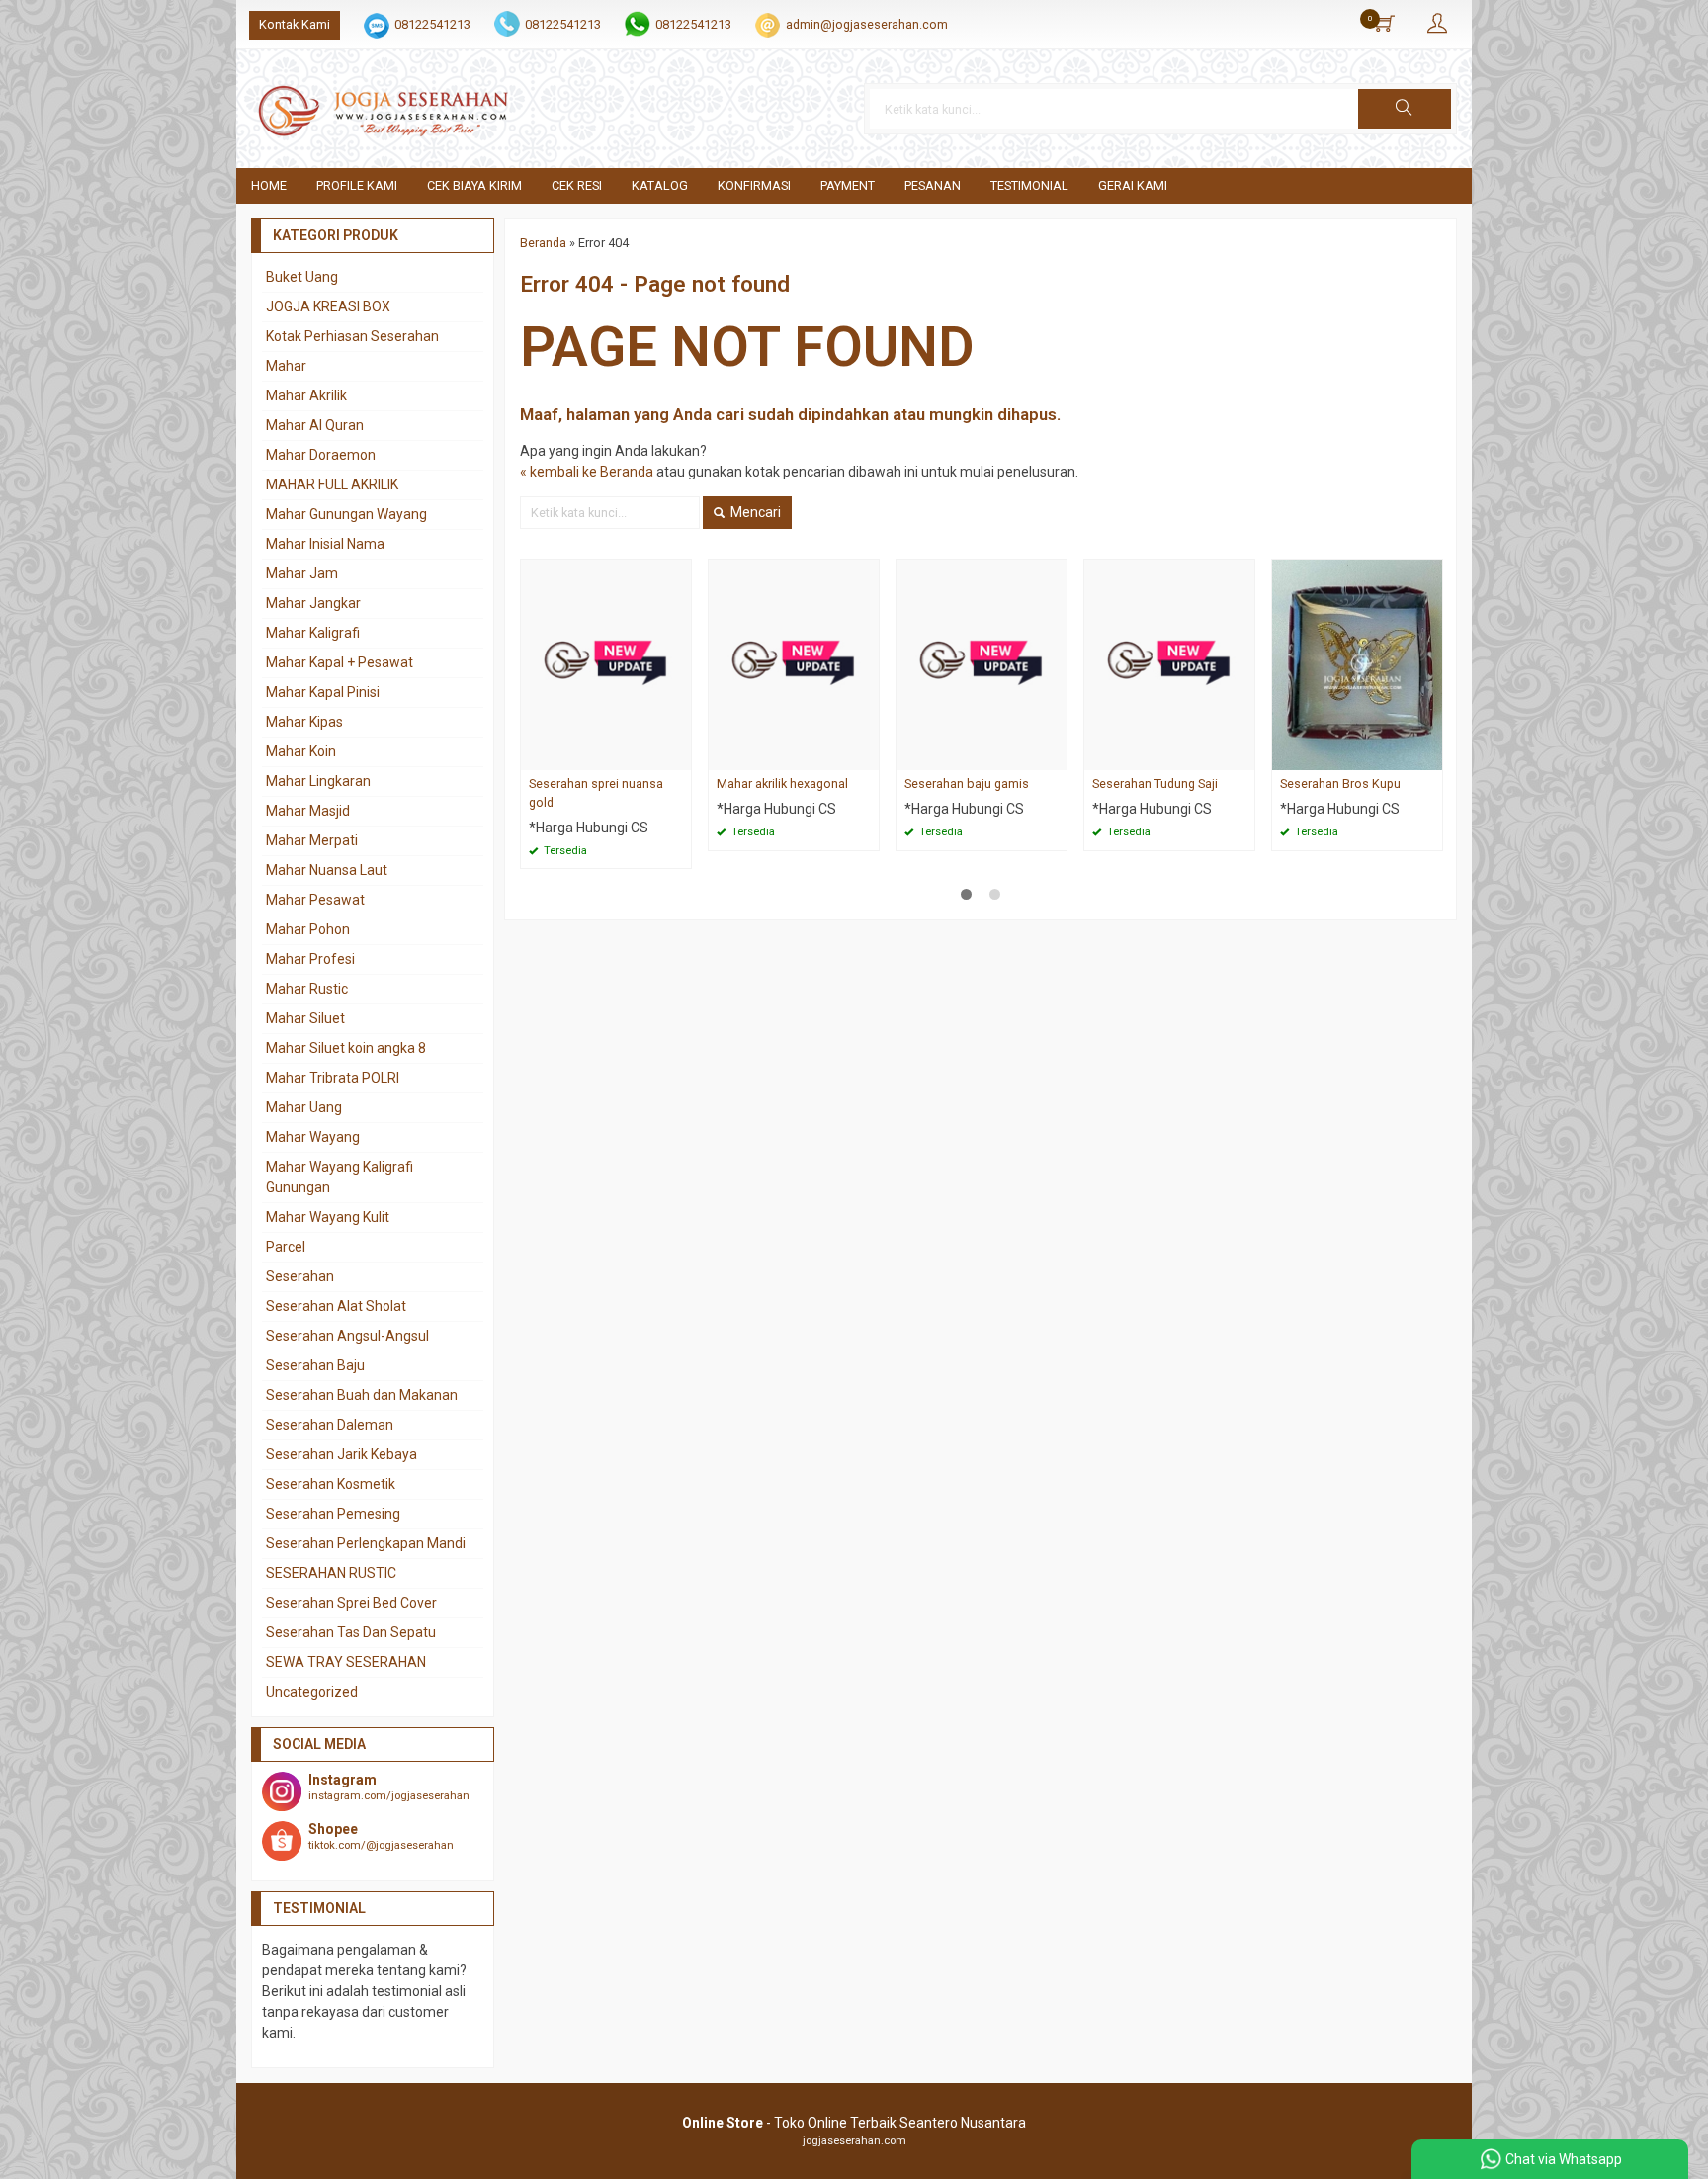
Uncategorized (312, 1692)
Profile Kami (357, 185)
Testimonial (1029, 185)
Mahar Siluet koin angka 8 (346, 1048)
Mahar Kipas (304, 722)
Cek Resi (577, 185)
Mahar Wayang (313, 1137)
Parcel (286, 1247)
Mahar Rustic (307, 989)
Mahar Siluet (305, 1018)
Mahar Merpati (312, 840)
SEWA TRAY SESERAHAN (346, 1662)
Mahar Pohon (308, 929)
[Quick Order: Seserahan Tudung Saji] (1242, 755)
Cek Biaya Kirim (474, 185)
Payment (848, 185)
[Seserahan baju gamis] (982, 663)
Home (269, 185)
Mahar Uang (304, 1107)
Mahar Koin (301, 751)
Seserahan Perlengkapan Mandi (366, 1543)
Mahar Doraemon (321, 455)
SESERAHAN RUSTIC (331, 1573)
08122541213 (432, 24)
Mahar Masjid (308, 811)
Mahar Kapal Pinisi (323, 692)
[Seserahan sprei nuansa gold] (606, 663)
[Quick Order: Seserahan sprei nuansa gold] (679, 755)
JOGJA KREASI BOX (328, 306)
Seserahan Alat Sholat (336, 1306)
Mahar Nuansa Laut (327, 870)
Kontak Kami (295, 24)
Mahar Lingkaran (318, 781)
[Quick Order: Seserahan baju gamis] (1055, 755)
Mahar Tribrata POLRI (333, 1078)
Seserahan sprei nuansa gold (596, 793)
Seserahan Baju (315, 1365)
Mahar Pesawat (315, 900)
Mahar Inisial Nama (325, 544)
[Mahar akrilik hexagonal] (794, 663)
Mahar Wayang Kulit (328, 1217)
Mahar (286, 366)
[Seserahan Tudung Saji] (1169, 663)
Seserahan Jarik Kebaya (342, 1454)
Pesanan (933, 185)
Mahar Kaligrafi (313, 633)
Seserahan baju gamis (967, 784)
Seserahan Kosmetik (331, 1484)
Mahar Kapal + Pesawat (340, 662)
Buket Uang (302, 277)
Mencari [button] (754, 512)
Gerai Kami (1133, 185)
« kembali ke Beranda (587, 472)
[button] (1405, 109)
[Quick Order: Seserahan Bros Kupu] (1430, 755)
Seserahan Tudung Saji (1155, 784)
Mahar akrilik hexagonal (782, 784)
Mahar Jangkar (313, 603)
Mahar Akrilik (306, 395)
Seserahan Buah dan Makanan (362, 1395)
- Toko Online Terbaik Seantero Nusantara (854, 2123)
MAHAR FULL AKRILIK (332, 484)
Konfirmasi (754, 185)
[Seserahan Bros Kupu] (1357, 663)
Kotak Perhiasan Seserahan (352, 336)
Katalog (660, 185)
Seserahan (300, 1276)
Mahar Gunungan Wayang (346, 514)
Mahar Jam (302, 573)
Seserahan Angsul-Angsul (347, 1336)
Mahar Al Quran (315, 425)
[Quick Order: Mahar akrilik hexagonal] (867, 755)
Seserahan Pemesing (333, 1514)
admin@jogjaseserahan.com (867, 24)
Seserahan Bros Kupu (1340, 784)
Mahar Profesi (310, 959)
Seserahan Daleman (330, 1425)
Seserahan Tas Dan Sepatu (351, 1632)
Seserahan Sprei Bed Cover (351, 1603)
